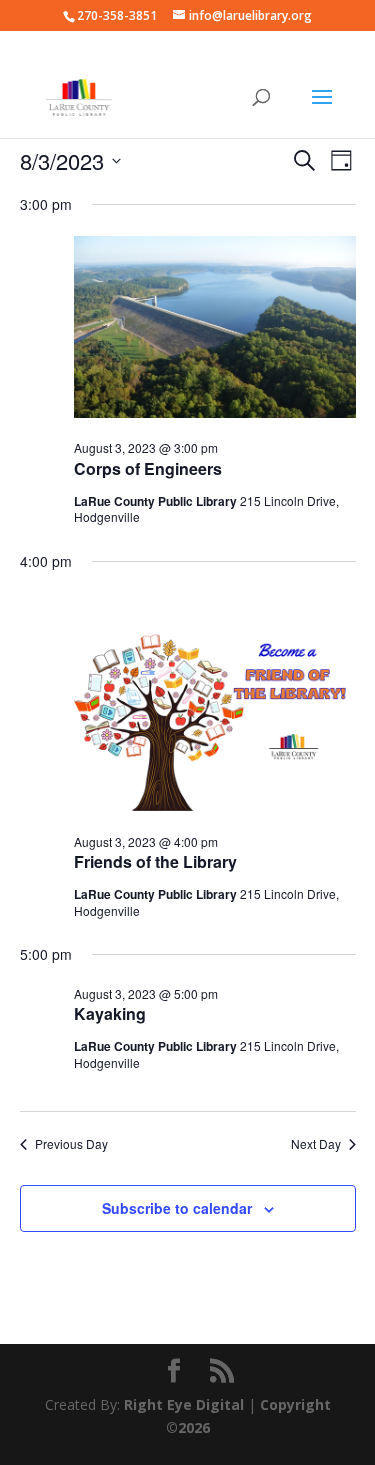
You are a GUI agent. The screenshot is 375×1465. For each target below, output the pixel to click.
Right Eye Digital (184, 1404)
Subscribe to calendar (177, 1208)
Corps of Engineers (148, 468)
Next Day (316, 1144)
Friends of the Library (155, 861)
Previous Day (71, 1144)
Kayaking (110, 1013)
